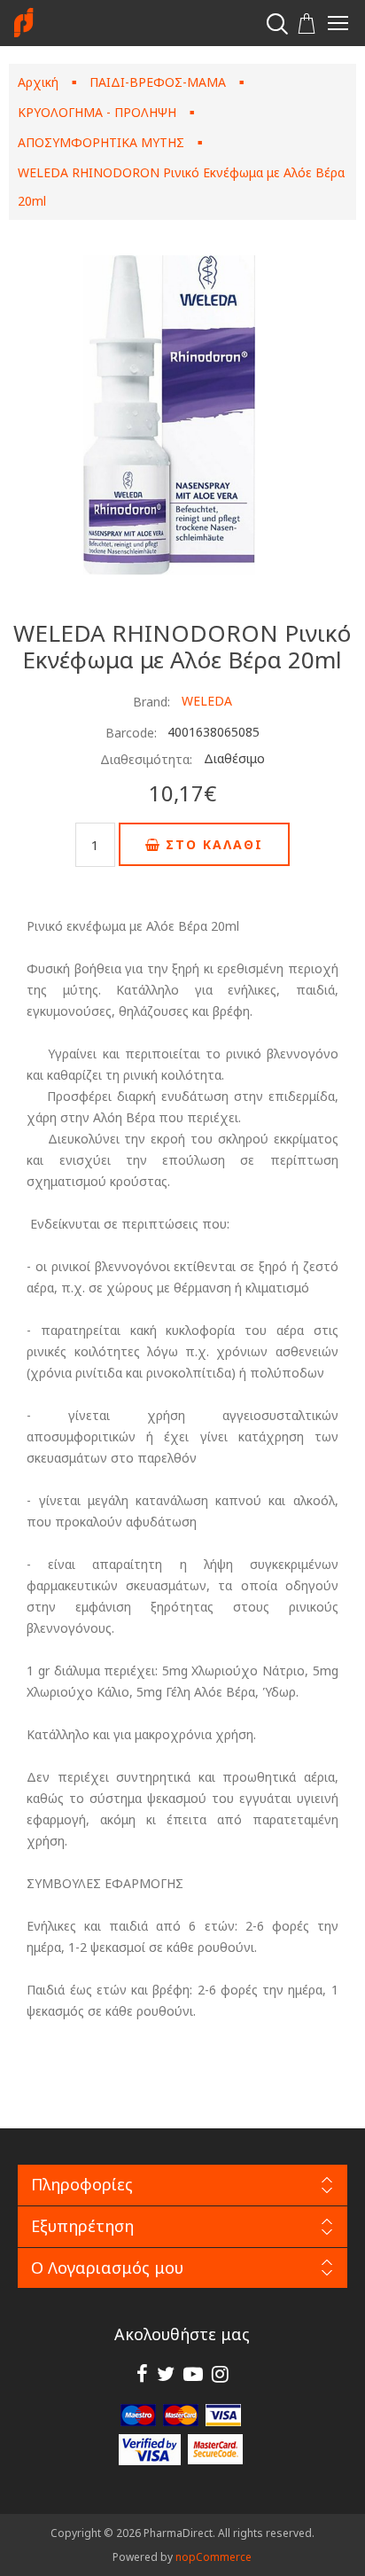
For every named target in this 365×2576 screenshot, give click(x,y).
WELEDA (207, 701)
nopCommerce (214, 2557)
